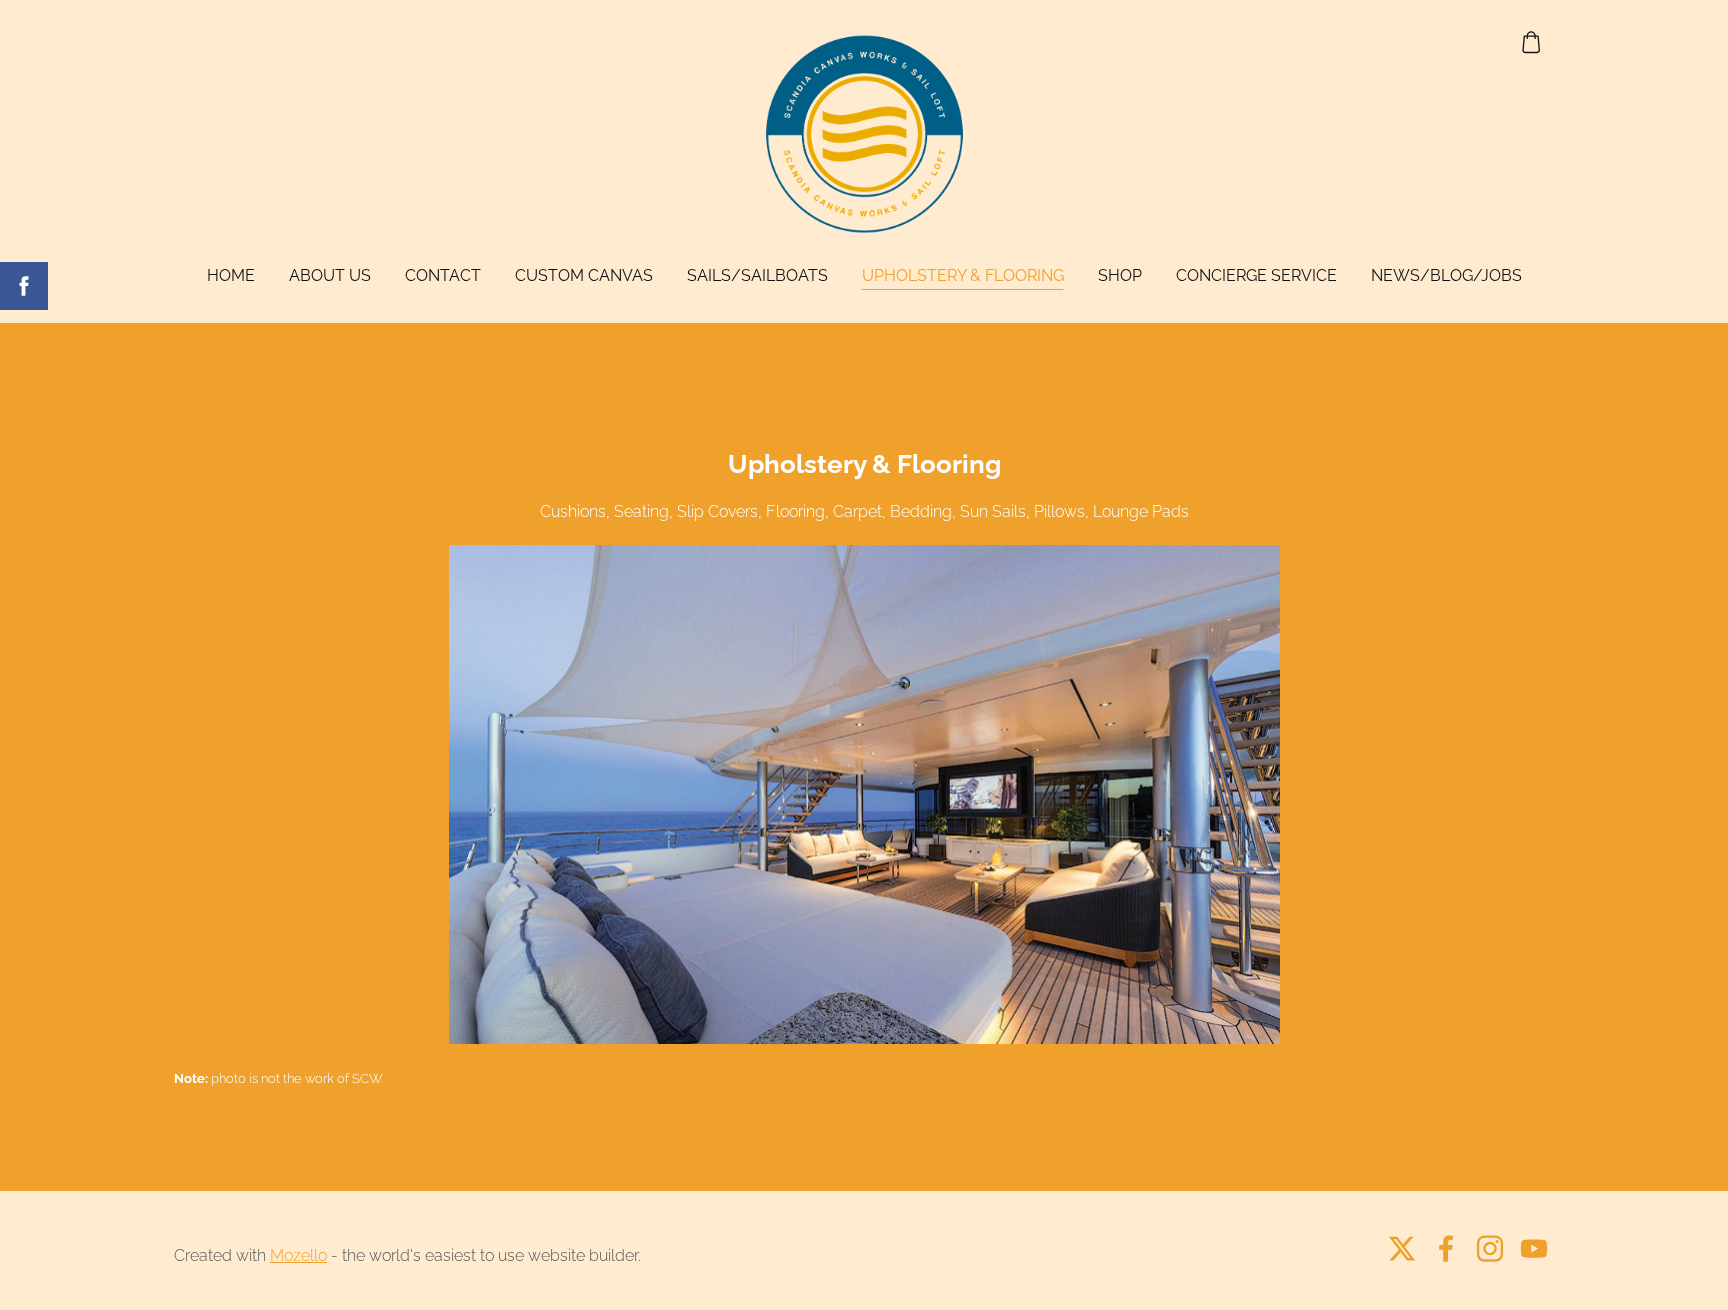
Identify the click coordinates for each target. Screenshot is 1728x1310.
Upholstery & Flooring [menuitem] (963, 275)
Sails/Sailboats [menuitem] (757, 275)
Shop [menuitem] (1120, 275)
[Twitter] (1402, 1248)
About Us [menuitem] (330, 275)
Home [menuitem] (231, 275)
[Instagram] (1490, 1248)
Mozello (298, 1255)
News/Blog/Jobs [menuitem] (1446, 275)
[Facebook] (1446, 1248)
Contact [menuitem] (443, 275)
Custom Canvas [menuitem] (584, 275)
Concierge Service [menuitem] (1256, 275)
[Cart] (1531, 42)
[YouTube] (1534, 1248)
